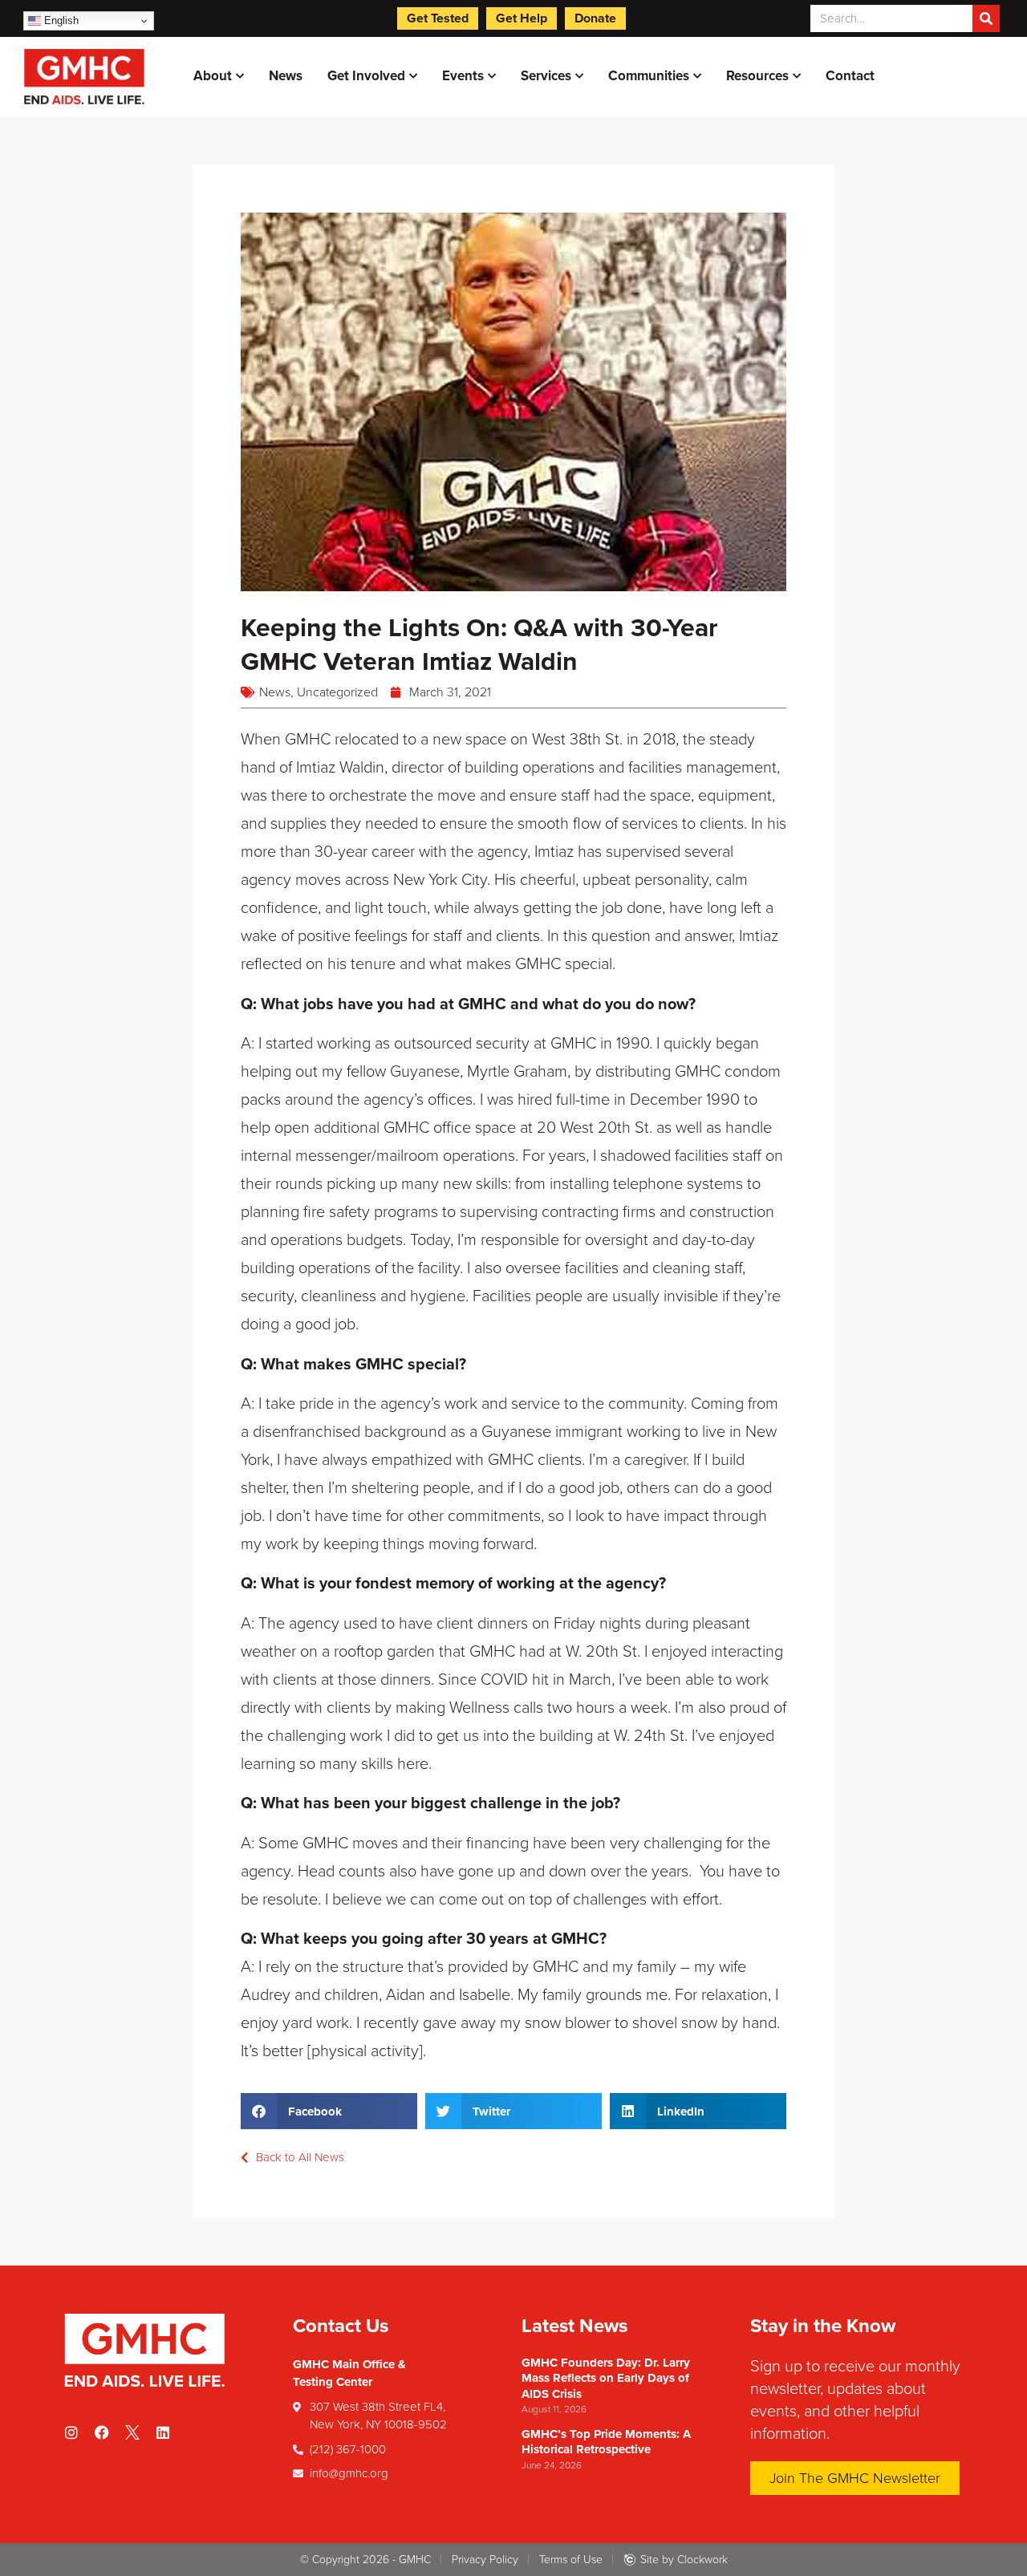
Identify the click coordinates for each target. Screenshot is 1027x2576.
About (213, 76)
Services (546, 76)
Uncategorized (337, 692)
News (286, 76)
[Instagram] (71, 2432)
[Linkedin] (163, 2432)
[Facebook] (102, 2432)
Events (463, 76)
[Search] (986, 18)
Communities (649, 76)
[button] (329, 2111)
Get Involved (366, 76)
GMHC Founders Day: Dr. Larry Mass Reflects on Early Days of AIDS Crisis (606, 2378)
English (60, 20)
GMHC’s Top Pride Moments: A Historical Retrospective (606, 2442)
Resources (757, 76)
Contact (850, 76)
